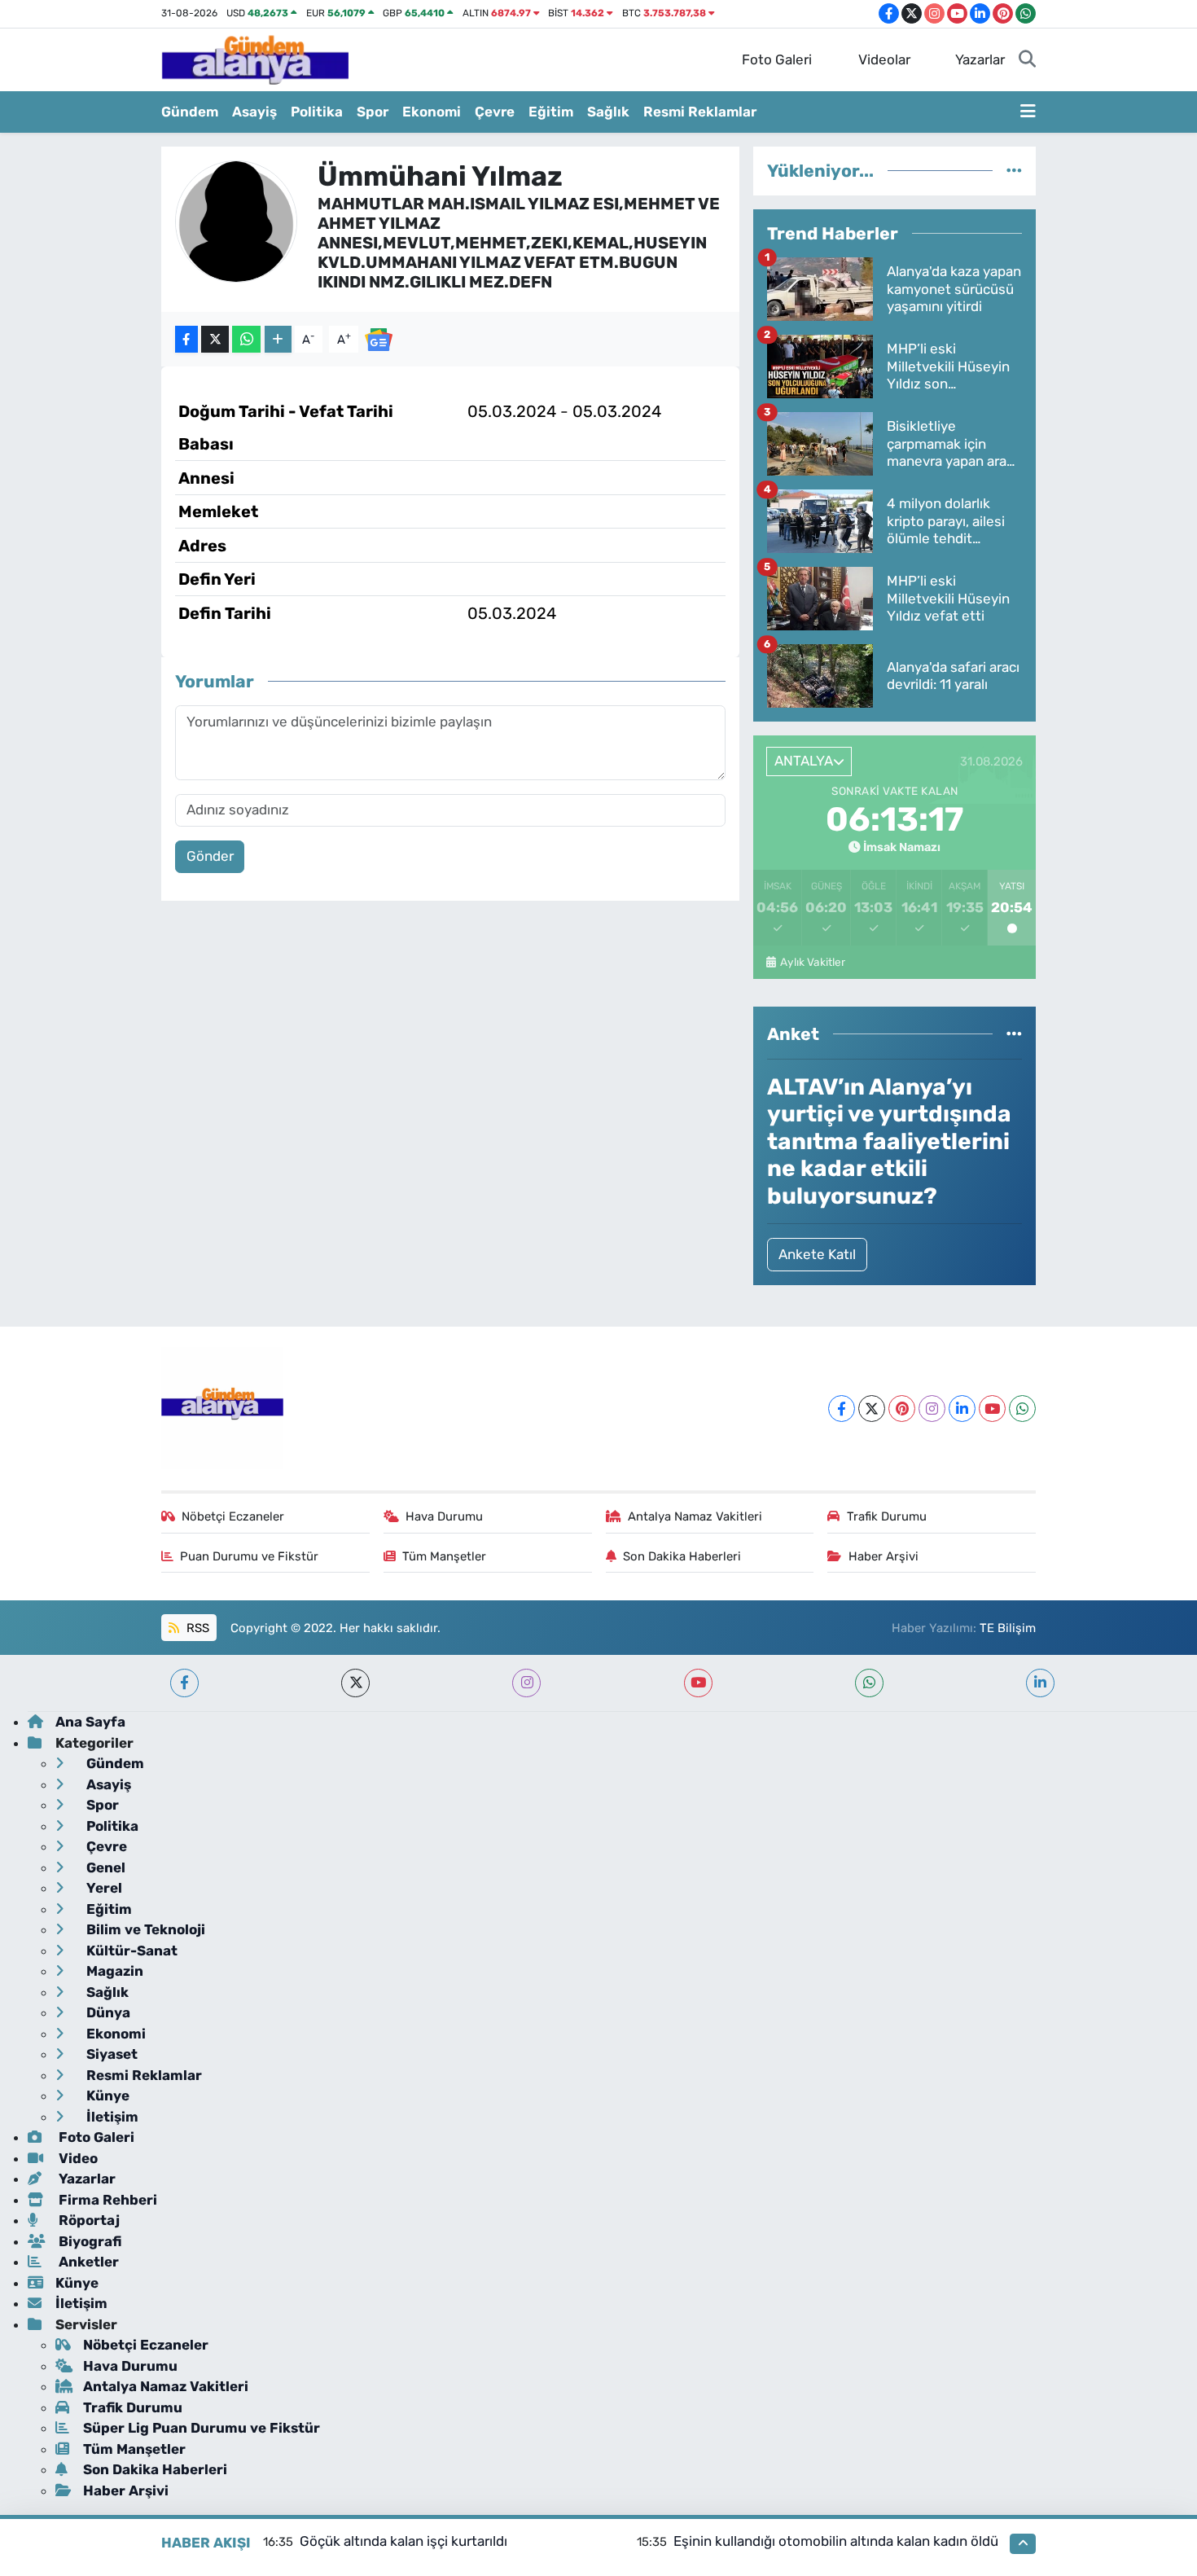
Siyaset (110, 2054)
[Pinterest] (902, 1409)
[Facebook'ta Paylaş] (186, 339)
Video (77, 2158)
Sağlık (608, 112)
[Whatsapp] (1022, 1409)
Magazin (113, 1971)
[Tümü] (1014, 170)
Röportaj (88, 2220)
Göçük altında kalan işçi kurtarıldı (403, 2541)
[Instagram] (932, 1409)
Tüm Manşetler (444, 1556)
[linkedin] (1040, 1683)
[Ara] (1027, 60)
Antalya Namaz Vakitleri (695, 1516)
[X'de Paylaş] (215, 339)
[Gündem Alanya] (255, 59)
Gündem (190, 112)
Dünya (107, 2012)
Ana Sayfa (90, 1722)
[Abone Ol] (379, 338)
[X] (872, 1409)
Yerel (103, 1888)
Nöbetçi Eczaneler (233, 1516)
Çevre (495, 112)
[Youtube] (992, 1409)
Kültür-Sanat (130, 1951)
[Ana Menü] (1028, 112)
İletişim (111, 2117)
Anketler (87, 2262)
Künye (106, 2095)
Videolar (884, 59)
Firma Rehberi (106, 2200)
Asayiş (254, 112)
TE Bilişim (1008, 1628)
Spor (373, 112)
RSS (196, 1628)
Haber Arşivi (883, 1556)
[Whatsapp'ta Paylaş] (246, 339)
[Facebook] (842, 1409)
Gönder (210, 856)
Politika (317, 112)
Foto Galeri (777, 59)
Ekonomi (432, 112)
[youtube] (698, 1683)
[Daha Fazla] (278, 339)
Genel (104, 1867)
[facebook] (184, 1683)
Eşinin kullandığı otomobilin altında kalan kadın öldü (836, 2541)
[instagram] (526, 1683)
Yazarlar (980, 59)
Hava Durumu (444, 1516)
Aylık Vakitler (812, 962)
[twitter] (355, 1683)
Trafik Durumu (887, 1516)
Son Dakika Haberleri (682, 1556)
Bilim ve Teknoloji (144, 1929)
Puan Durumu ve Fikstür (249, 1556)
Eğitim (551, 112)
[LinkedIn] (962, 1409)
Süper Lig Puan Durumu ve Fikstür (202, 2428)
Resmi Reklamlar (700, 112)
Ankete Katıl (817, 1254)
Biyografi (88, 2241)
